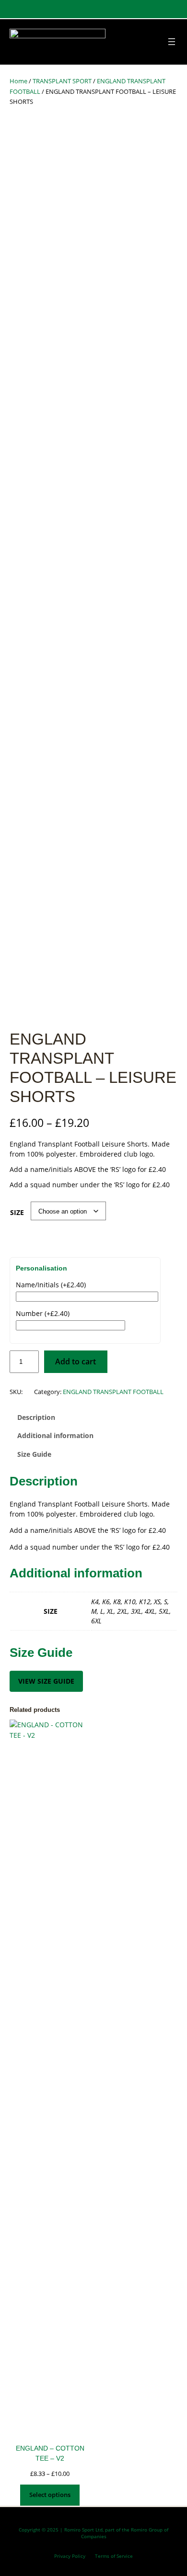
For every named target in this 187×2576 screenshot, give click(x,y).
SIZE (17, 1212)
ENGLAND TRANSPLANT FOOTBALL (113, 1392)
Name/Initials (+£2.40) (51, 1285)
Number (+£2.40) (43, 1313)
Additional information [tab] (55, 1435)
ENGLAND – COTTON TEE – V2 (50, 2453)
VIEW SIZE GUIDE (46, 1681)
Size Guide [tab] (34, 1454)
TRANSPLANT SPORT (62, 81)
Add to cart (76, 1361)
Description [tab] (36, 1417)
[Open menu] (172, 42)
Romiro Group (147, 2530)
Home (18, 81)
